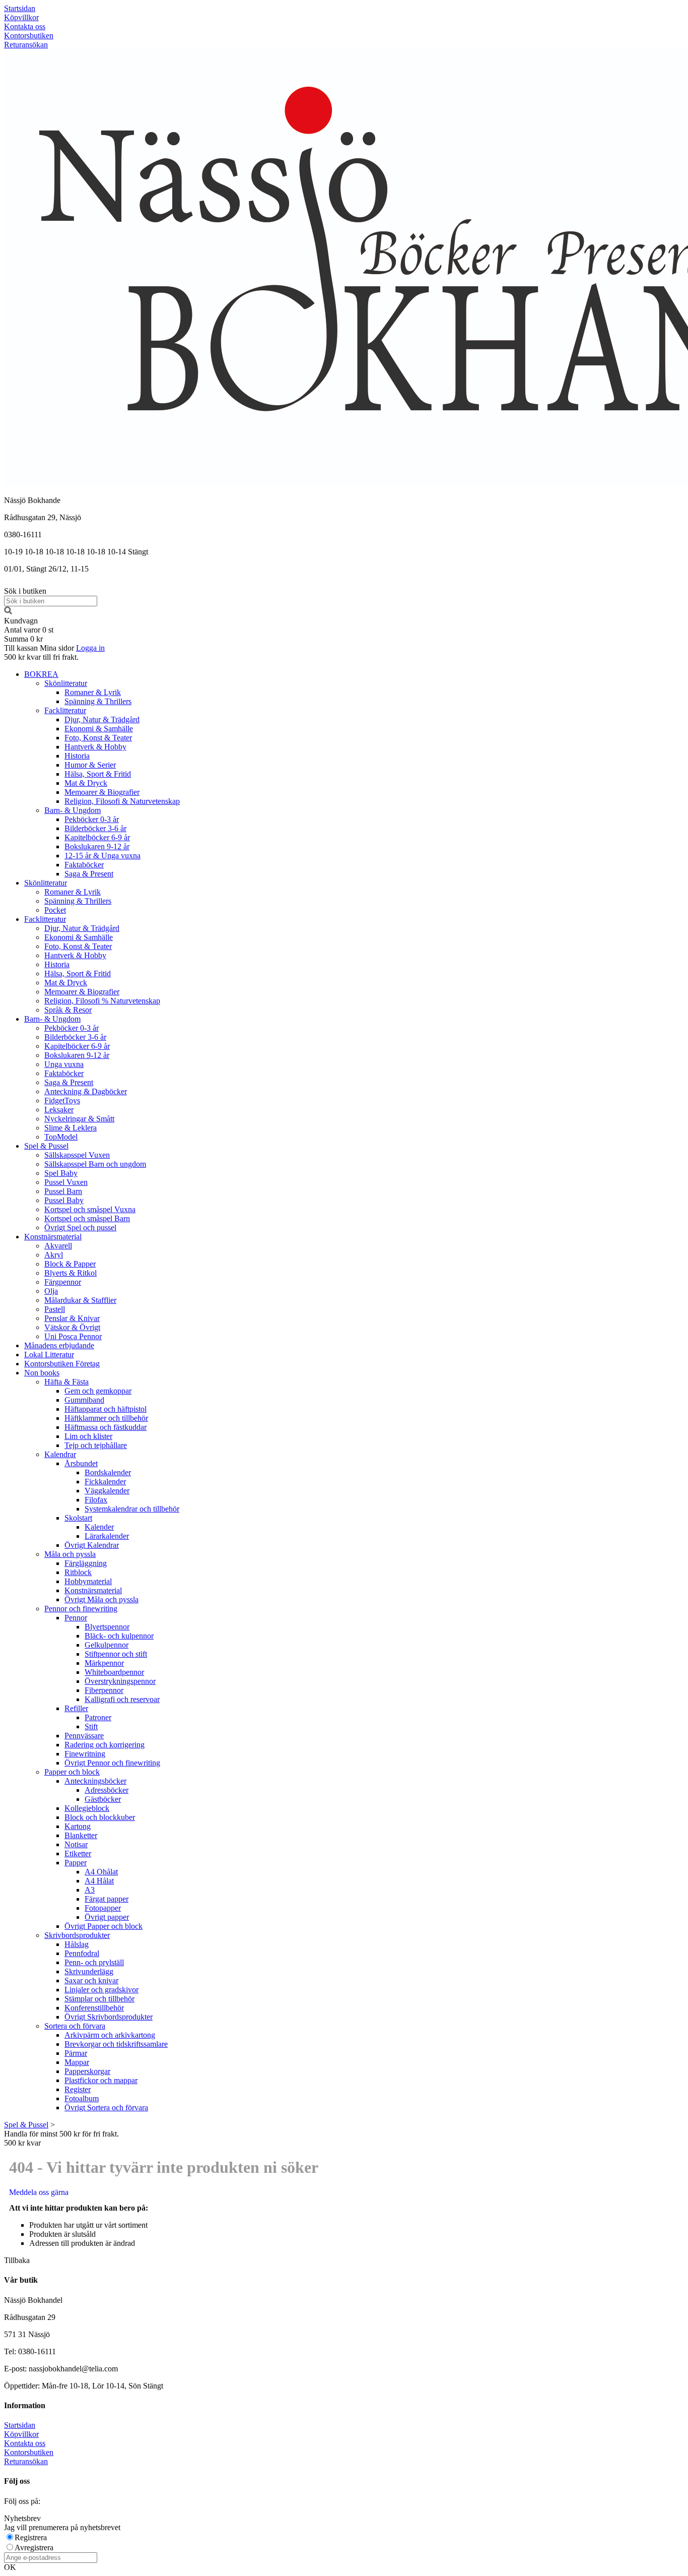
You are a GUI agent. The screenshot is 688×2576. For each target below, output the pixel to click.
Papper (76, 1863)
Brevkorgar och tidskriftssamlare (116, 2044)
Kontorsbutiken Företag (62, 1364)
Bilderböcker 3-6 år (95, 828)
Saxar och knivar (91, 1981)
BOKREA (41, 674)
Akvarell (58, 1246)
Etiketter (78, 1854)
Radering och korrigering (105, 1745)
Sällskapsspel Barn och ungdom (95, 1164)
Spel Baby (61, 1173)
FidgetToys (62, 1101)
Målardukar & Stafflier (80, 1300)
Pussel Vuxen (66, 1182)
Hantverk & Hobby (95, 747)
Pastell (55, 1309)
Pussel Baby (64, 1200)
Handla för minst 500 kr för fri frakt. (61, 2138)
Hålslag (77, 1944)
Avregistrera (34, 2548)
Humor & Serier (90, 765)
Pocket (55, 910)
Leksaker (59, 1110)
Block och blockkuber (100, 1817)
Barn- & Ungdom (73, 810)
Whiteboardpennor (114, 1672)
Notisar (76, 1844)
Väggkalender (107, 1491)
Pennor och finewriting (81, 1609)
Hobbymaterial (88, 1581)
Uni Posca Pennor (73, 1336)
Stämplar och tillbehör (99, 1999)
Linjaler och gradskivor (101, 1990)
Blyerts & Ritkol (71, 1273)
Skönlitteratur (66, 683)
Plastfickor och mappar (101, 2080)
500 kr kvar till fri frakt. (41, 657)
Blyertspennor (107, 1627)
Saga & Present (89, 874)
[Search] (8, 612)
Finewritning (85, 1754)
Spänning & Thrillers (98, 701)
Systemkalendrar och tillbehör (132, 1509)
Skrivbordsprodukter (77, 1935)
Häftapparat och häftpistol (106, 1409)
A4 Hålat (99, 1881)
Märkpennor (104, 1663)
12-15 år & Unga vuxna (102, 856)
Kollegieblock (87, 1808)
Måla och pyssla (70, 1554)
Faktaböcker (84, 865)
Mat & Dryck (86, 783)
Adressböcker (107, 1790)
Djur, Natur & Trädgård (102, 719)
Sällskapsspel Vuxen (77, 1155)
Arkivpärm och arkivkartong (110, 2035)
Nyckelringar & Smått (79, 1119)
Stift (91, 1726)
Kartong (78, 1826)
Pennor (76, 1618)
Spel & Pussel (46, 1146)
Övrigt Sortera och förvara (106, 2108)
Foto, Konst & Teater (98, 738)
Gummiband (84, 1400)
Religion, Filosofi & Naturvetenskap (122, 801)
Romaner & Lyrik (93, 692)
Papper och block (72, 1772)
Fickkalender (105, 1482)
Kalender (99, 1527)
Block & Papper (70, 1264)
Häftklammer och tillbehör (106, 1418)
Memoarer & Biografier (102, 792)
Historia (77, 756)
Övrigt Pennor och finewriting (112, 1763)
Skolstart (78, 1518)
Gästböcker (103, 1799)
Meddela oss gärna (39, 2192)
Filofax (96, 1500)
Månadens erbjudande (59, 1345)
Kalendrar (60, 1454)
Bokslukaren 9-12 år (97, 846)
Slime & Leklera (71, 1128)
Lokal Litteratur (49, 1355)
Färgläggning (86, 1563)
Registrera (31, 2537)
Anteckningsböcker (95, 1781)
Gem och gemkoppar (98, 1391)
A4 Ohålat (101, 1872)
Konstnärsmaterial (53, 1237)
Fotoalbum (82, 2098)
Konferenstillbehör (94, 2008)
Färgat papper (107, 1899)
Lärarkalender (107, 1536)
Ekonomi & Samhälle (99, 729)
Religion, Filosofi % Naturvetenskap (102, 1001)
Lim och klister (88, 1436)
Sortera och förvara (75, 2026)
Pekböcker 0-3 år (92, 819)
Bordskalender (108, 1472)
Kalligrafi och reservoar (122, 1699)
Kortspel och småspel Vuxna (90, 1209)
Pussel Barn (63, 1191)
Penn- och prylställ (94, 1962)
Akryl (54, 1255)
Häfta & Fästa (66, 1382)
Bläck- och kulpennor (119, 1636)
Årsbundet (81, 1463)
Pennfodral (82, 1953)
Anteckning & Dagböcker (86, 1091)
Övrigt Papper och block (104, 1926)
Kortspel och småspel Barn (87, 1218)
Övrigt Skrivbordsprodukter (109, 2017)
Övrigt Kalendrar (92, 1545)
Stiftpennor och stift (116, 1654)
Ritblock (78, 1572)
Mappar (77, 2062)
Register (78, 2089)
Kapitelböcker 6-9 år (97, 837)
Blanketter (81, 1835)
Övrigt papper (107, 1917)
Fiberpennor (104, 1690)
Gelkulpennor (107, 1645)
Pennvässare (84, 1736)
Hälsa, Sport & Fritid (98, 774)
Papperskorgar (87, 2071)
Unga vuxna (64, 1064)
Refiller (76, 1708)
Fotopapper (103, 1908)
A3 (90, 1890)
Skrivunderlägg (89, 1971)
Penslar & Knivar (72, 1318)
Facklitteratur (65, 710)
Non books (42, 1373)
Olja (51, 1291)
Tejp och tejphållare (96, 1445)
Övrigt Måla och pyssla (101, 1599)
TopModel (61, 1137)
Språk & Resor (68, 1010)
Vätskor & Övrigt (72, 1327)
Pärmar (76, 2053)
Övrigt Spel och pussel (80, 1228)
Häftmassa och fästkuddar (106, 1427)
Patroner (98, 1717)
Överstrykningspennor (120, 1681)
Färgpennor (63, 1282)
